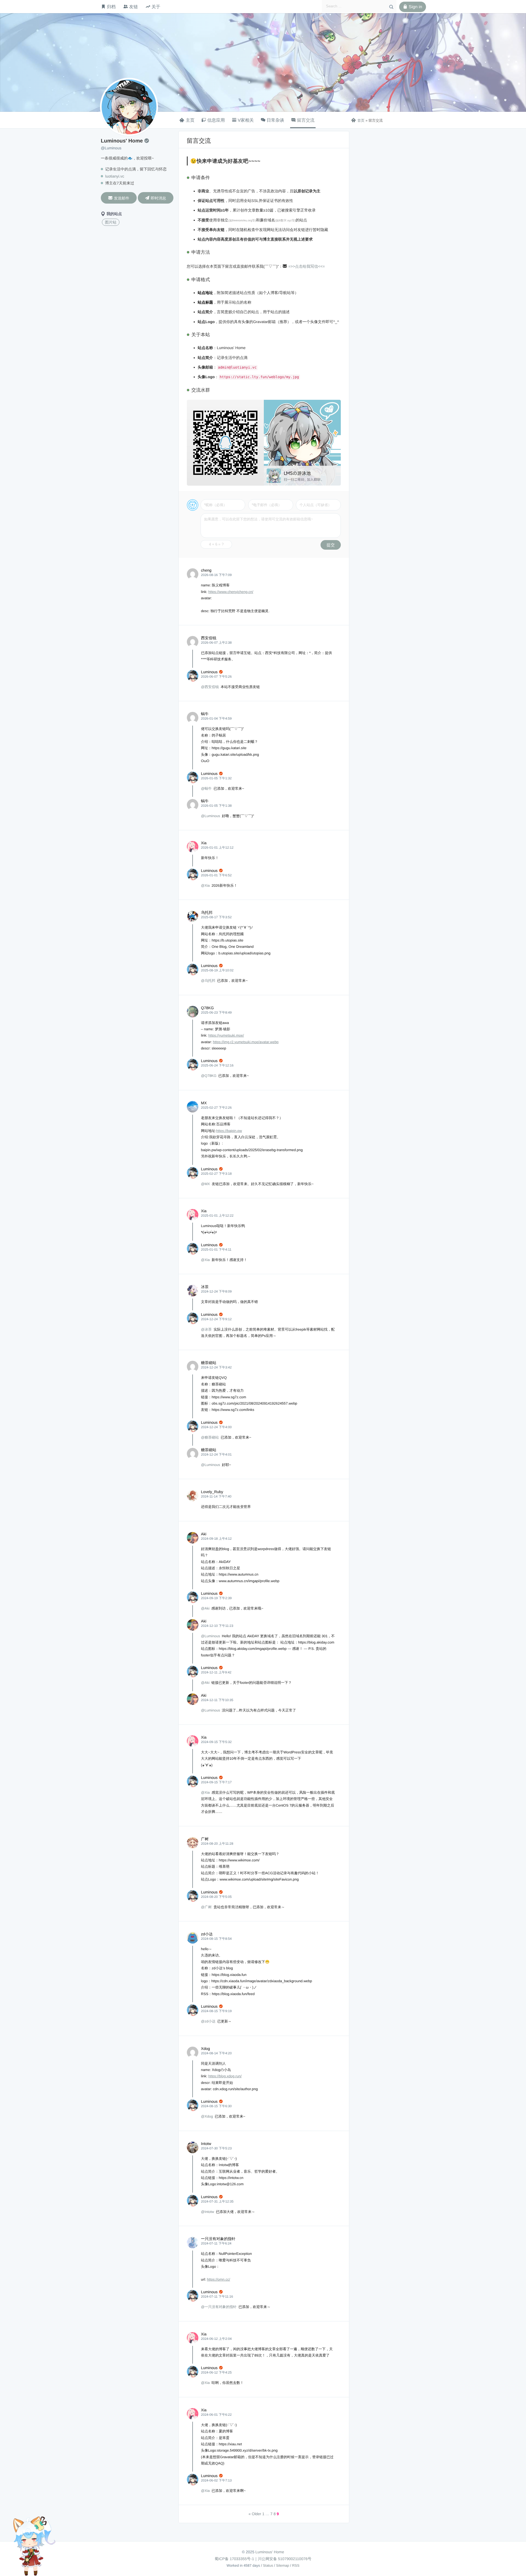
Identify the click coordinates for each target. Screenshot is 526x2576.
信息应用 (216, 120)
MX (204, 1103)
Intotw (206, 2144)
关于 (156, 7)
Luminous (209, 672)
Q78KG (208, 1008)
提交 (331, 545)
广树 (205, 1839)
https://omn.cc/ (218, 2279)
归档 (111, 7)
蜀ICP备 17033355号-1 (234, 2559)
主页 (190, 120)
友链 (133, 7)
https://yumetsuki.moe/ (226, 1035)
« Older (255, 2514)
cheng (206, 570)
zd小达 (207, 1934)
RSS (296, 2565)
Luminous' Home (270, 2552)
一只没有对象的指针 (218, 2239)
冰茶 (205, 1287)
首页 (358, 120)
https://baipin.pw (229, 1131)
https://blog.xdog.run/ (225, 2076)
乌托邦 (207, 912)
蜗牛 (205, 714)
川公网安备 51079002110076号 (285, 2559)
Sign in (413, 7)
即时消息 (155, 198)
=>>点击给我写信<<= (307, 266)
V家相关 (246, 120)
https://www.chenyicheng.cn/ (231, 592)
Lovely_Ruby (212, 1492)
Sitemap (283, 2565)
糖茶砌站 (209, 1363)
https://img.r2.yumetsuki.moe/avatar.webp (246, 1042)
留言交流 (306, 120)
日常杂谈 (275, 120)
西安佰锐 (209, 638)
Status (268, 2565)
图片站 (111, 222)
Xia (204, 843)
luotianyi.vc (115, 176)
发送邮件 (119, 198)
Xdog (206, 2049)
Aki (204, 1534)
